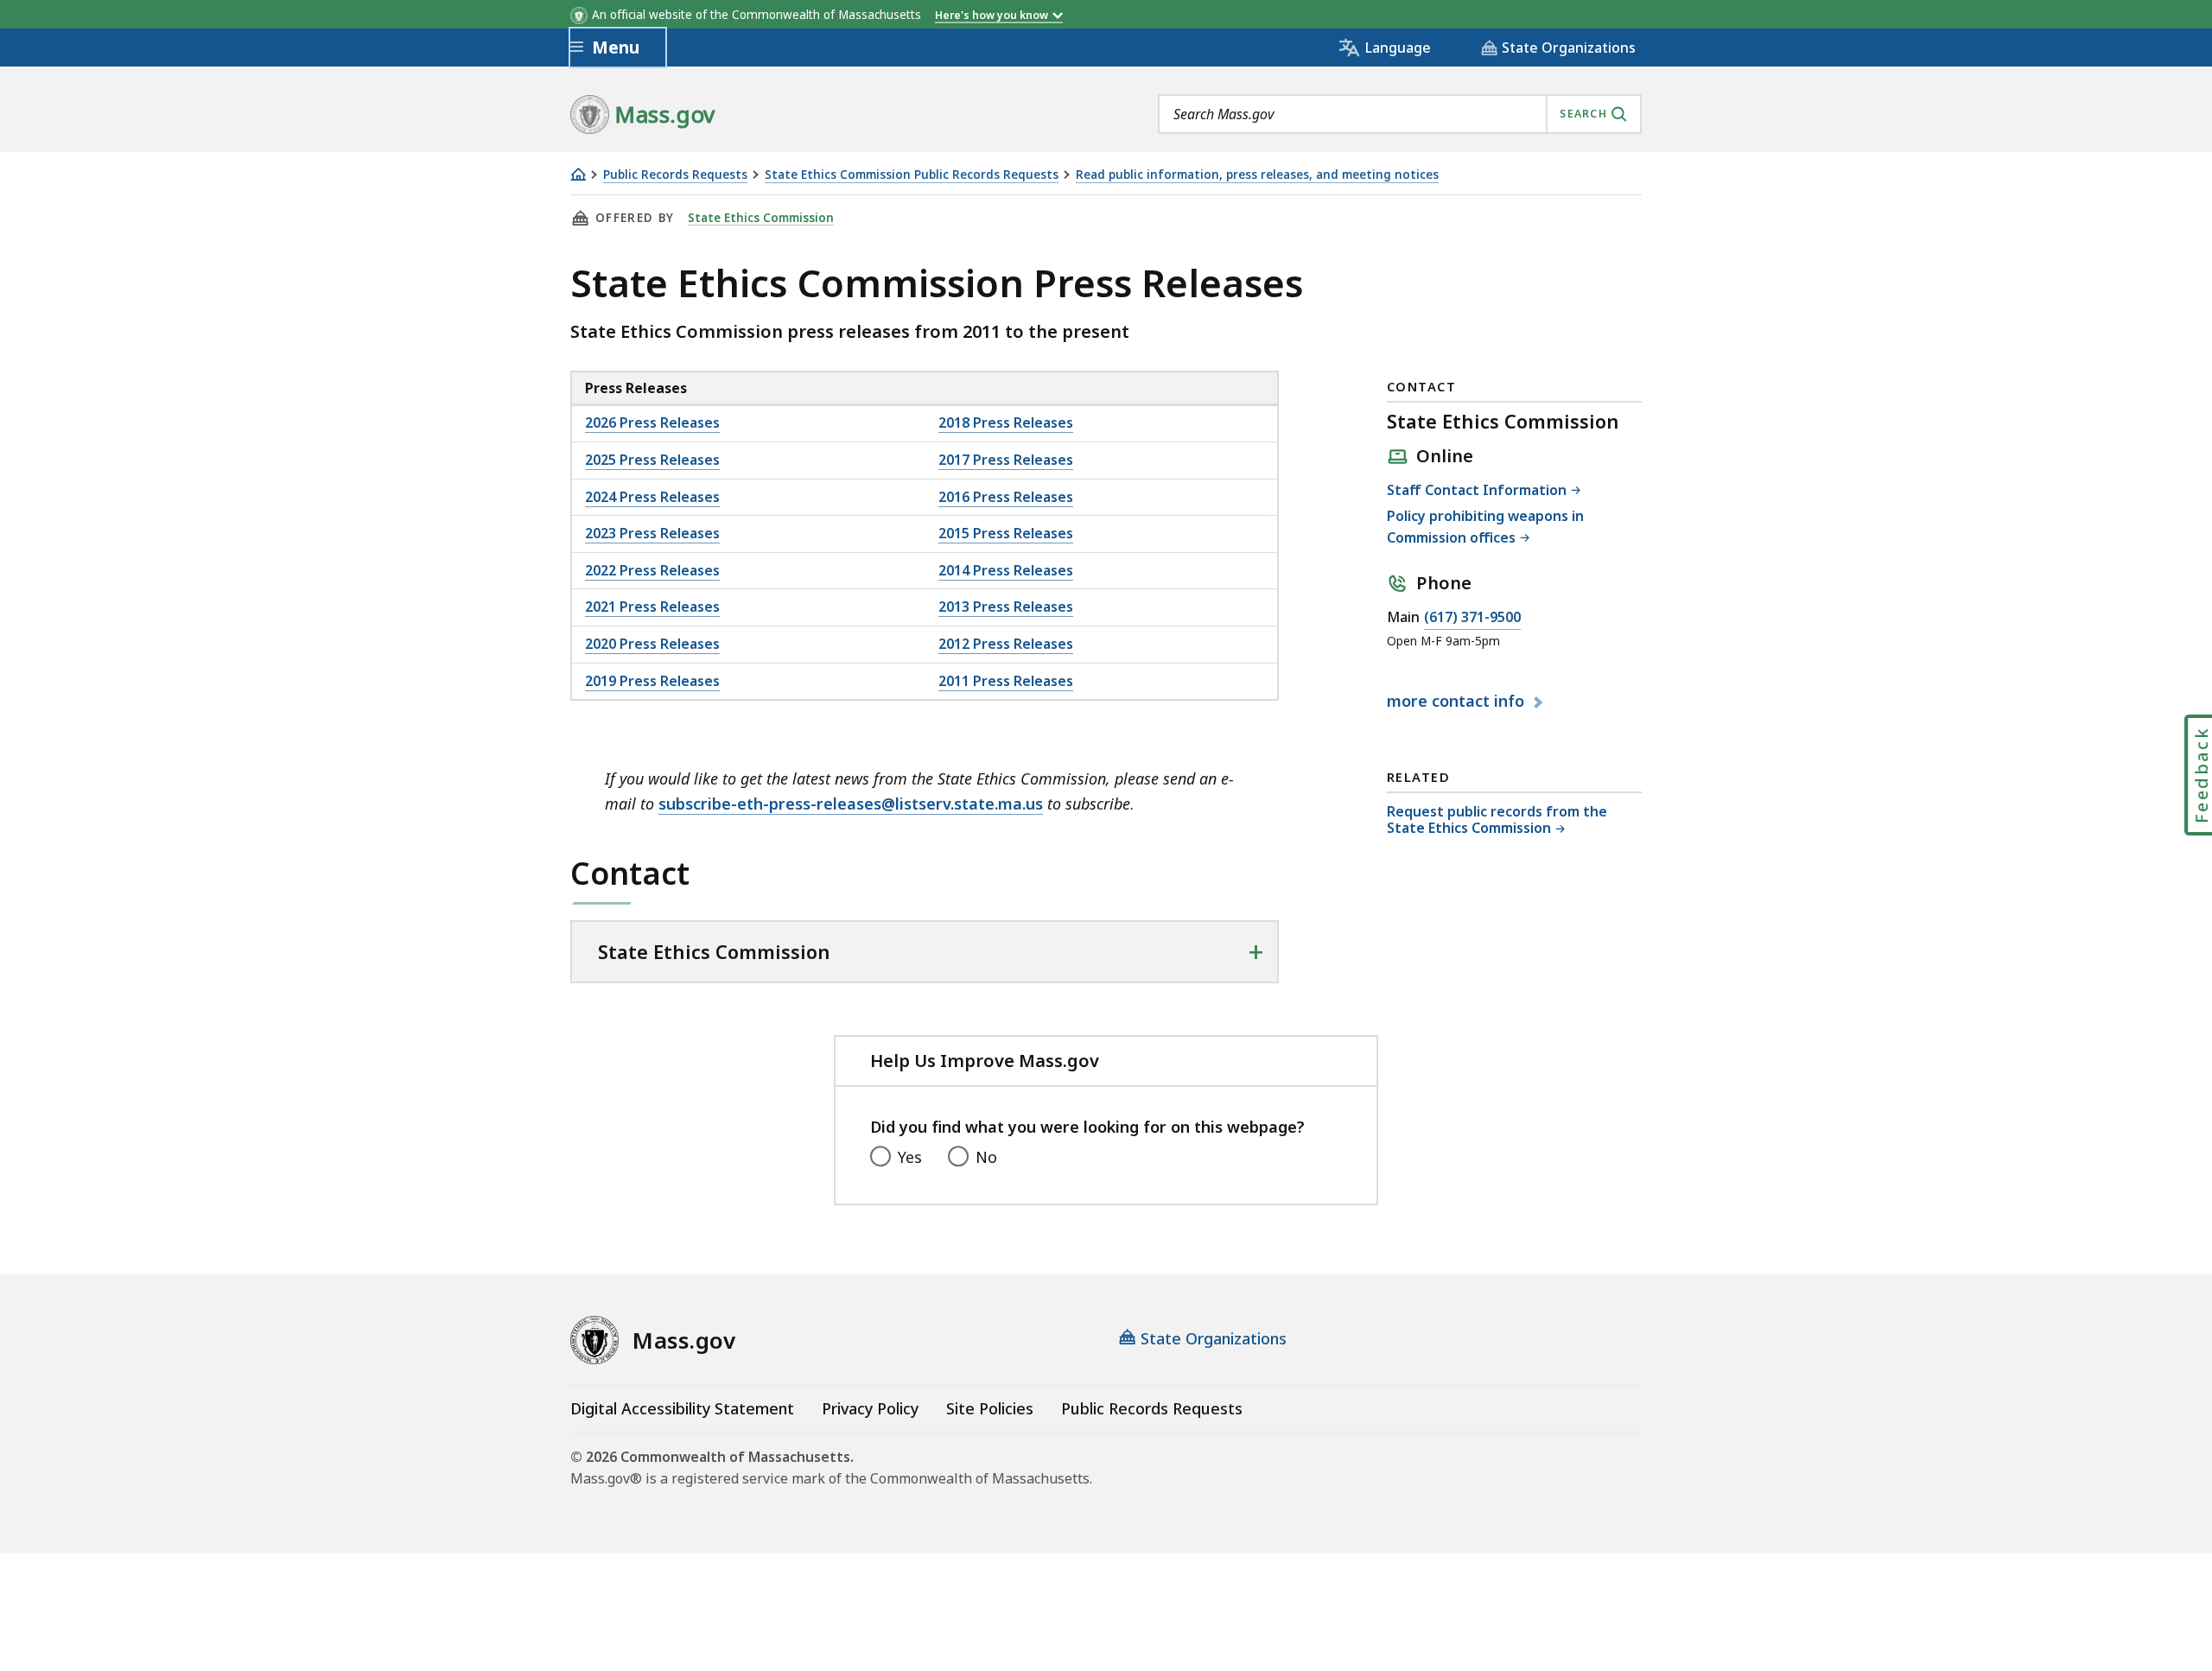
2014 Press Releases (1006, 570)
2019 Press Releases (652, 681)
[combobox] (1400, 114)
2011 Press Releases (1006, 681)
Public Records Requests (675, 175)
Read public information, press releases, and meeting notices (1257, 175)
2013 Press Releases (1006, 607)
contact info (1458, 702)
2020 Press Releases (652, 644)
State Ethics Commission (761, 218)
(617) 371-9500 (1472, 618)
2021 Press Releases (652, 607)
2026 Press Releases (652, 423)
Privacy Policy (870, 1408)
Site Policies (990, 1408)
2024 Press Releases (652, 497)
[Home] (578, 174)
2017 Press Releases (1006, 460)
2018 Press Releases (1006, 423)
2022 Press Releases (652, 570)
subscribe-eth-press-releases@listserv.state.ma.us (851, 804)
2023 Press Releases (652, 533)
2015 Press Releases (1006, 533)
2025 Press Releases (652, 460)
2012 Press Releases (1006, 644)
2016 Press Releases (1006, 497)
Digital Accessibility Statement (682, 1408)
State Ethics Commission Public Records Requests (912, 175)
